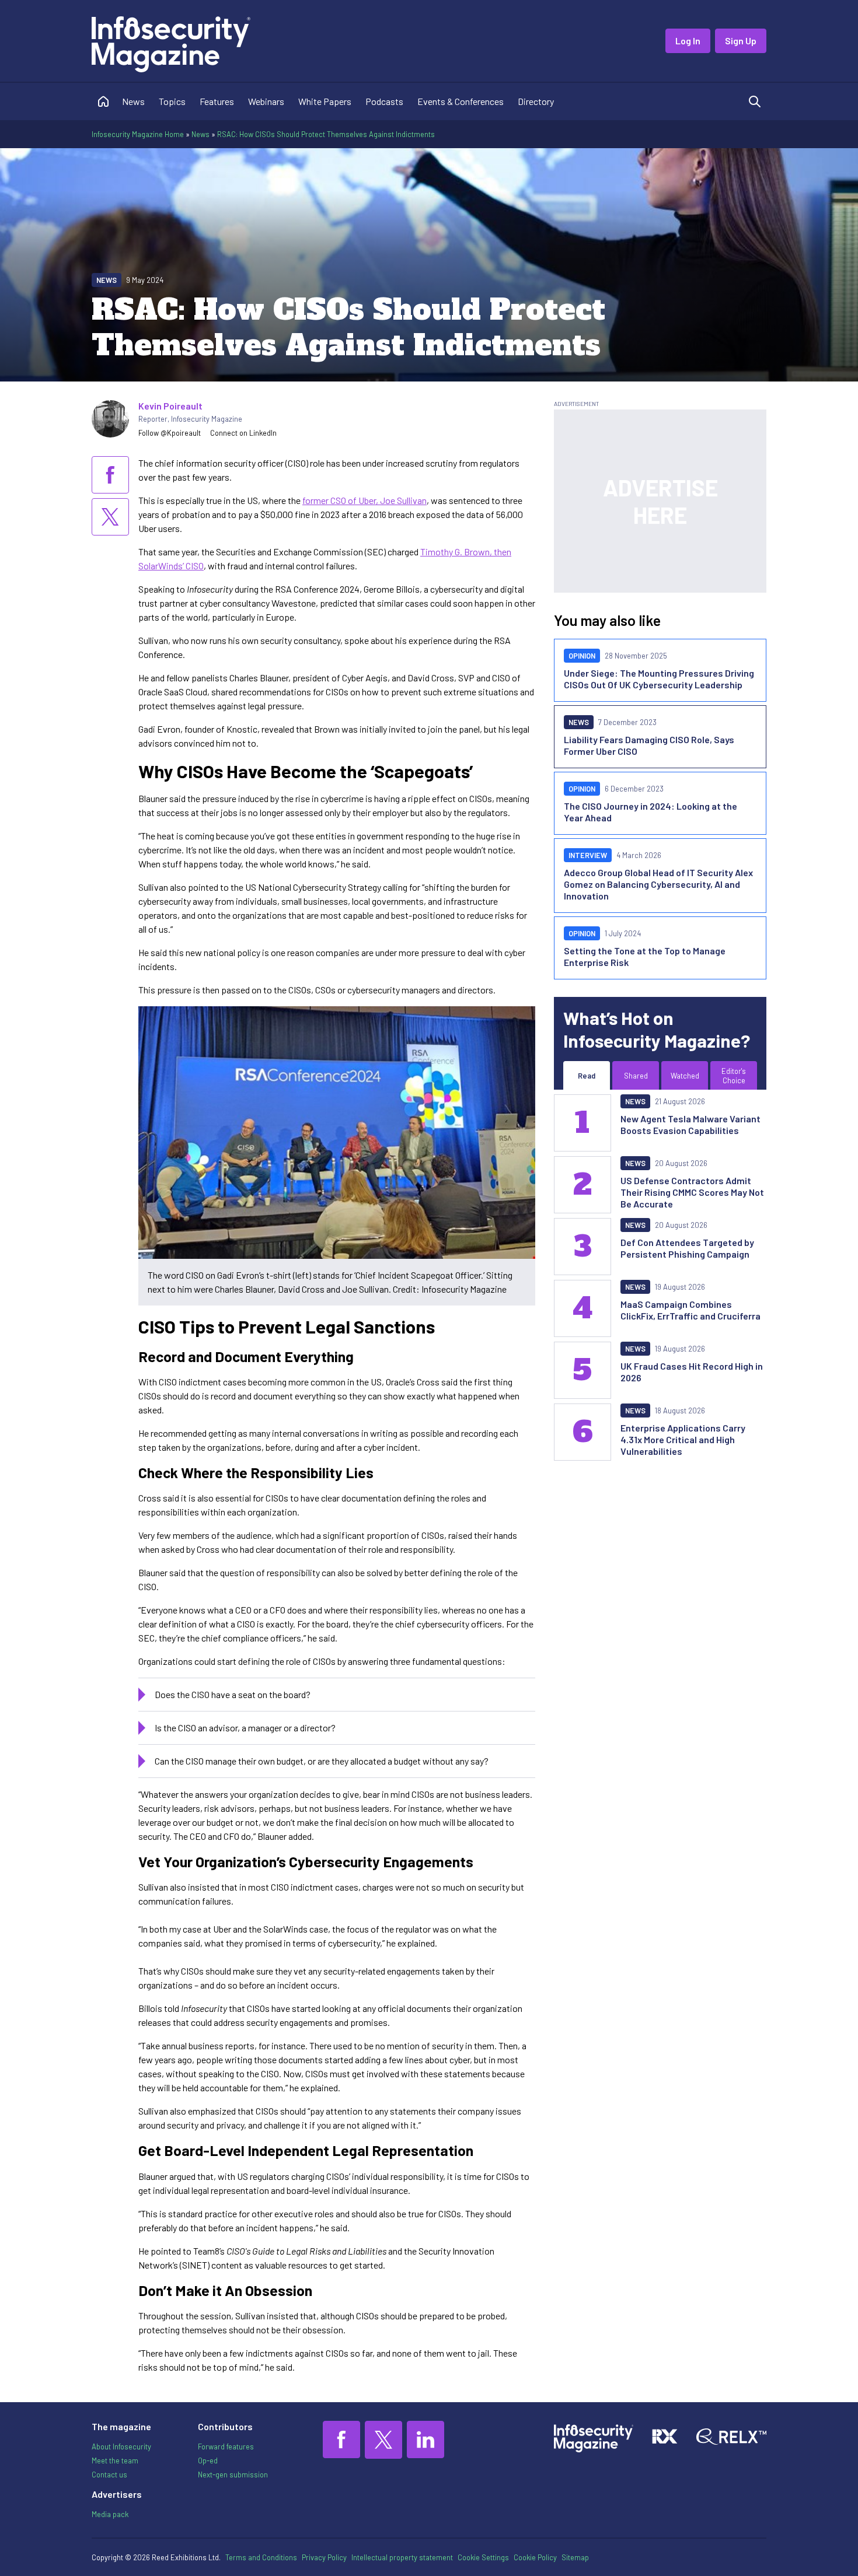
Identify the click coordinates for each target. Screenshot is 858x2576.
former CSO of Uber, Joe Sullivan (365, 500)
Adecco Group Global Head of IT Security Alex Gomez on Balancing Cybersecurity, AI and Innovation (658, 884)
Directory (536, 101)
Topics (172, 101)
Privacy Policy (324, 2557)
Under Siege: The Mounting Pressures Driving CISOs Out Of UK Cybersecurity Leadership (659, 679)
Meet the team (115, 2460)
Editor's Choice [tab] (734, 1076)
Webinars (266, 101)
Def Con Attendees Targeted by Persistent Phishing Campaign (687, 1248)
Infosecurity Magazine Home (138, 134)
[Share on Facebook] (110, 475)
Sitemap (575, 2557)
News (133, 101)
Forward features (226, 2446)
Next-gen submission (233, 2474)
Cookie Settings (483, 2557)
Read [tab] (587, 1076)
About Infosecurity (121, 2446)
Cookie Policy (535, 2557)
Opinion (582, 656)
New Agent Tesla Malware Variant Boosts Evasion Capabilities (690, 1124)
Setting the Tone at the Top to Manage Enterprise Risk (645, 956)
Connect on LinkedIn (243, 433)
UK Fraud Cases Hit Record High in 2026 (692, 1372)
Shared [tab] (636, 1076)
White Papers (325, 101)
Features (217, 101)
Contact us (109, 2474)
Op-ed (208, 2460)
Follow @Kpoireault (170, 433)
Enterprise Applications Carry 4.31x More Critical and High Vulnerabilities (683, 1439)
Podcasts (384, 101)
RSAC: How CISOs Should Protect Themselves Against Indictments (326, 134)
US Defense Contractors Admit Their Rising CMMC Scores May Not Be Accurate (692, 1192)
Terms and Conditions (261, 2557)
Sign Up (741, 41)
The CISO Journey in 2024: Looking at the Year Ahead (651, 812)
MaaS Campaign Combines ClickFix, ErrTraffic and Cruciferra (690, 1310)
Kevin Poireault (170, 406)
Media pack (110, 2514)
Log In (688, 41)
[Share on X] (110, 517)
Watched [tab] (685, 1076)
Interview (588, 855)
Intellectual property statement (402, 2557)
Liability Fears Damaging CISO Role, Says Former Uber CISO (649, 745)
